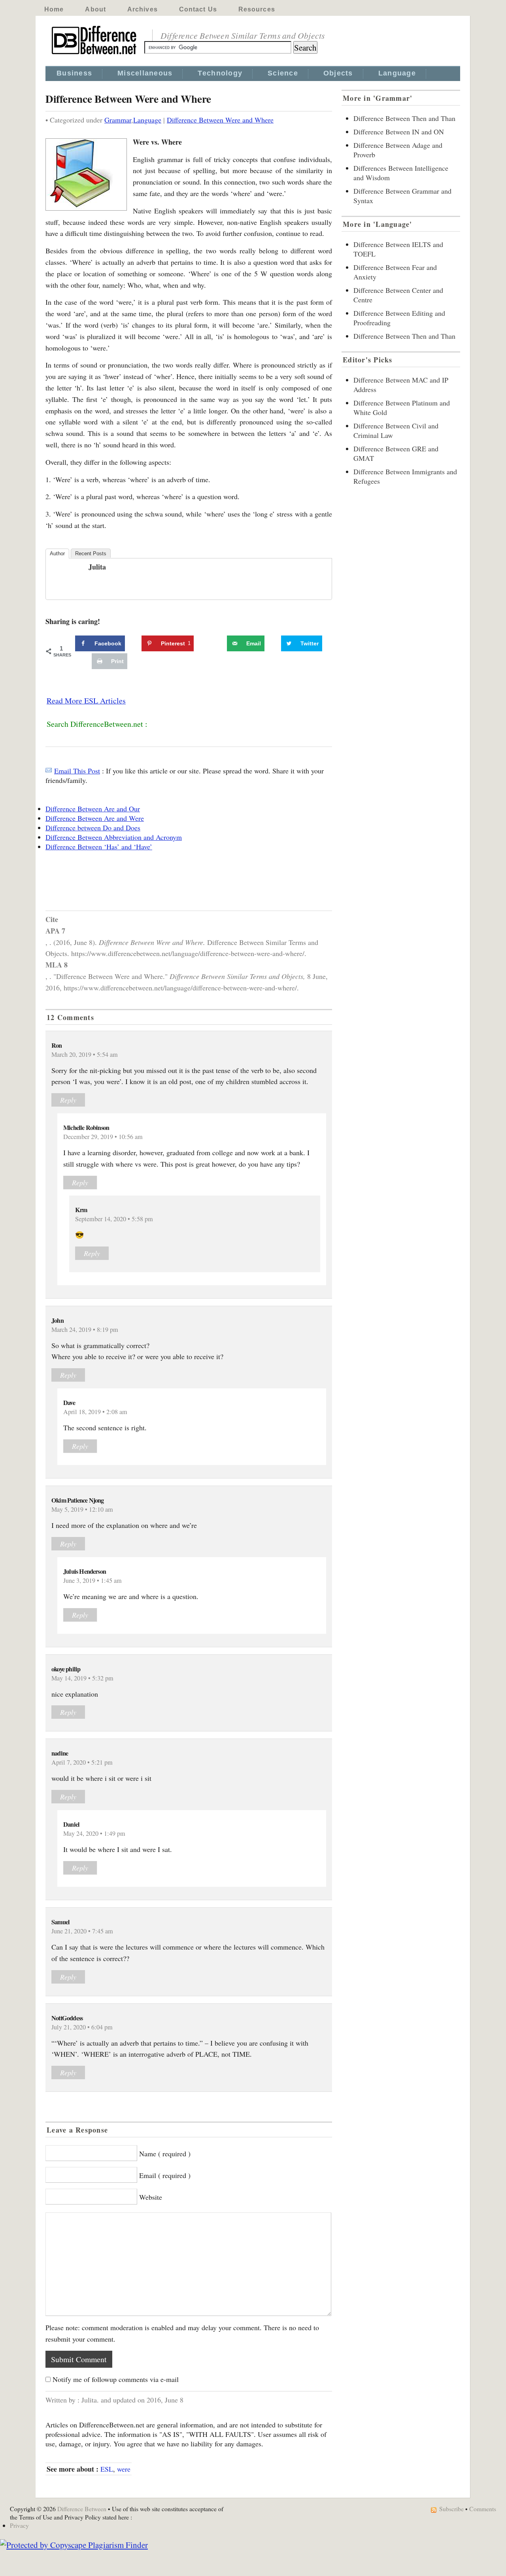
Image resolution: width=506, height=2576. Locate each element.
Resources (257, 9)
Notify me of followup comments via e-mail (116, 2379)
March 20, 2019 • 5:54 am (85, 1054)
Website (151, 2197)
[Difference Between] (95, 55)
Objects (338, 73)
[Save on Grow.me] (218, 643)
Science (283, 73)
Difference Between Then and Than (404, 118)
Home (54, 9)
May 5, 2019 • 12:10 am (82, 1509)
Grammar (118, 120)
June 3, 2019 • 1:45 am (93, 1580)
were (124, 2469)
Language (397, 73)
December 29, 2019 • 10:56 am (103, 1137)
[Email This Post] (49, 771)
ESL (107, 2469)
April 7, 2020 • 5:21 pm (82, 1762)
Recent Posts (91, 553)
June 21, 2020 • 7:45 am (82, 1931)
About (95, 9)
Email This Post (77, 771)
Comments (483, 2509)
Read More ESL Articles (86, 701)
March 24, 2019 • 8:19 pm (85, 1329)
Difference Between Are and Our (93, 809)
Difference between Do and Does (93, 828)
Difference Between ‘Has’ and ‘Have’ (99, 847)
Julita (97, 567)
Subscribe (451, 2509)
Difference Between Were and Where (220, 120)
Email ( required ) (165, 2175)
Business (74, 73)
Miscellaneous (145, 73)
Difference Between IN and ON (399, 132)
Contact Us (198, 9)
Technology (220, 73)
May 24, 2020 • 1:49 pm (94, 1833)
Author (57, 553)
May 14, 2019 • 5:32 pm (82, 1678)
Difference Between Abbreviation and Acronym (114, 837)
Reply (68, 1100)
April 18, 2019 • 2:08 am (95, 1412)
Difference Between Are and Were (95, 818)
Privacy (19, 2525)
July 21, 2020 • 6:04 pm (82, 2027)
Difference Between (82, 2509)
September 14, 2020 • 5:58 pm (114, 1219)
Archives (143, 9)
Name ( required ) (165, 2154)
